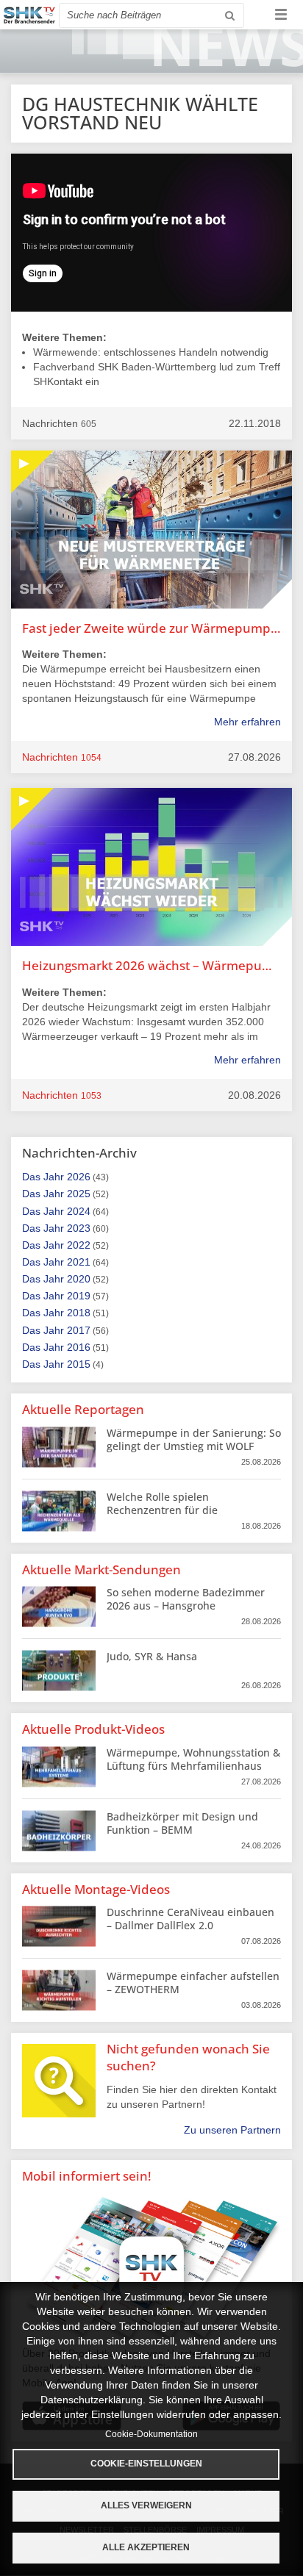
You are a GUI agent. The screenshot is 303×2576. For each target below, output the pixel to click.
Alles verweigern (146, 2505)
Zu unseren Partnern (232, 2130)
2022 (79, 1245)
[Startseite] (29, 15)
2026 (79, 1177)
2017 (79, 1330)
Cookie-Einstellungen (146, 2464)
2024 (79, 1211)
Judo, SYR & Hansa (152, 1656)
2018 (79, 1313)
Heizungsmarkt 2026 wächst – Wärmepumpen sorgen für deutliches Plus (151, 965)
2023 (79, 1228)
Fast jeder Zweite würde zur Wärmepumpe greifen (151, 628)
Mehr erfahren (247, 722)
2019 (79, 1296)
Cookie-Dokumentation (151, 2434)
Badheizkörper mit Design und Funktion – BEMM (182, 1823)
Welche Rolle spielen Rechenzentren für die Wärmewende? (162, 1510)
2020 (79, 1279)
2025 (79, 1194)
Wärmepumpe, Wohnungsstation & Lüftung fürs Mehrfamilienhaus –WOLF (193, 1766)
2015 (79, 1364)
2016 (79, 1347)
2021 (79, 1262)
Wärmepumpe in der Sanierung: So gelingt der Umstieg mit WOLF (194, 1439)
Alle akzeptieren (146, 2547)
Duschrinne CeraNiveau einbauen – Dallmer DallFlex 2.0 (190, 1919)
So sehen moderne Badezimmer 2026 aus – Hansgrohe (186, 1599)
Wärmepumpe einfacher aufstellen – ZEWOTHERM (193, 1983)
